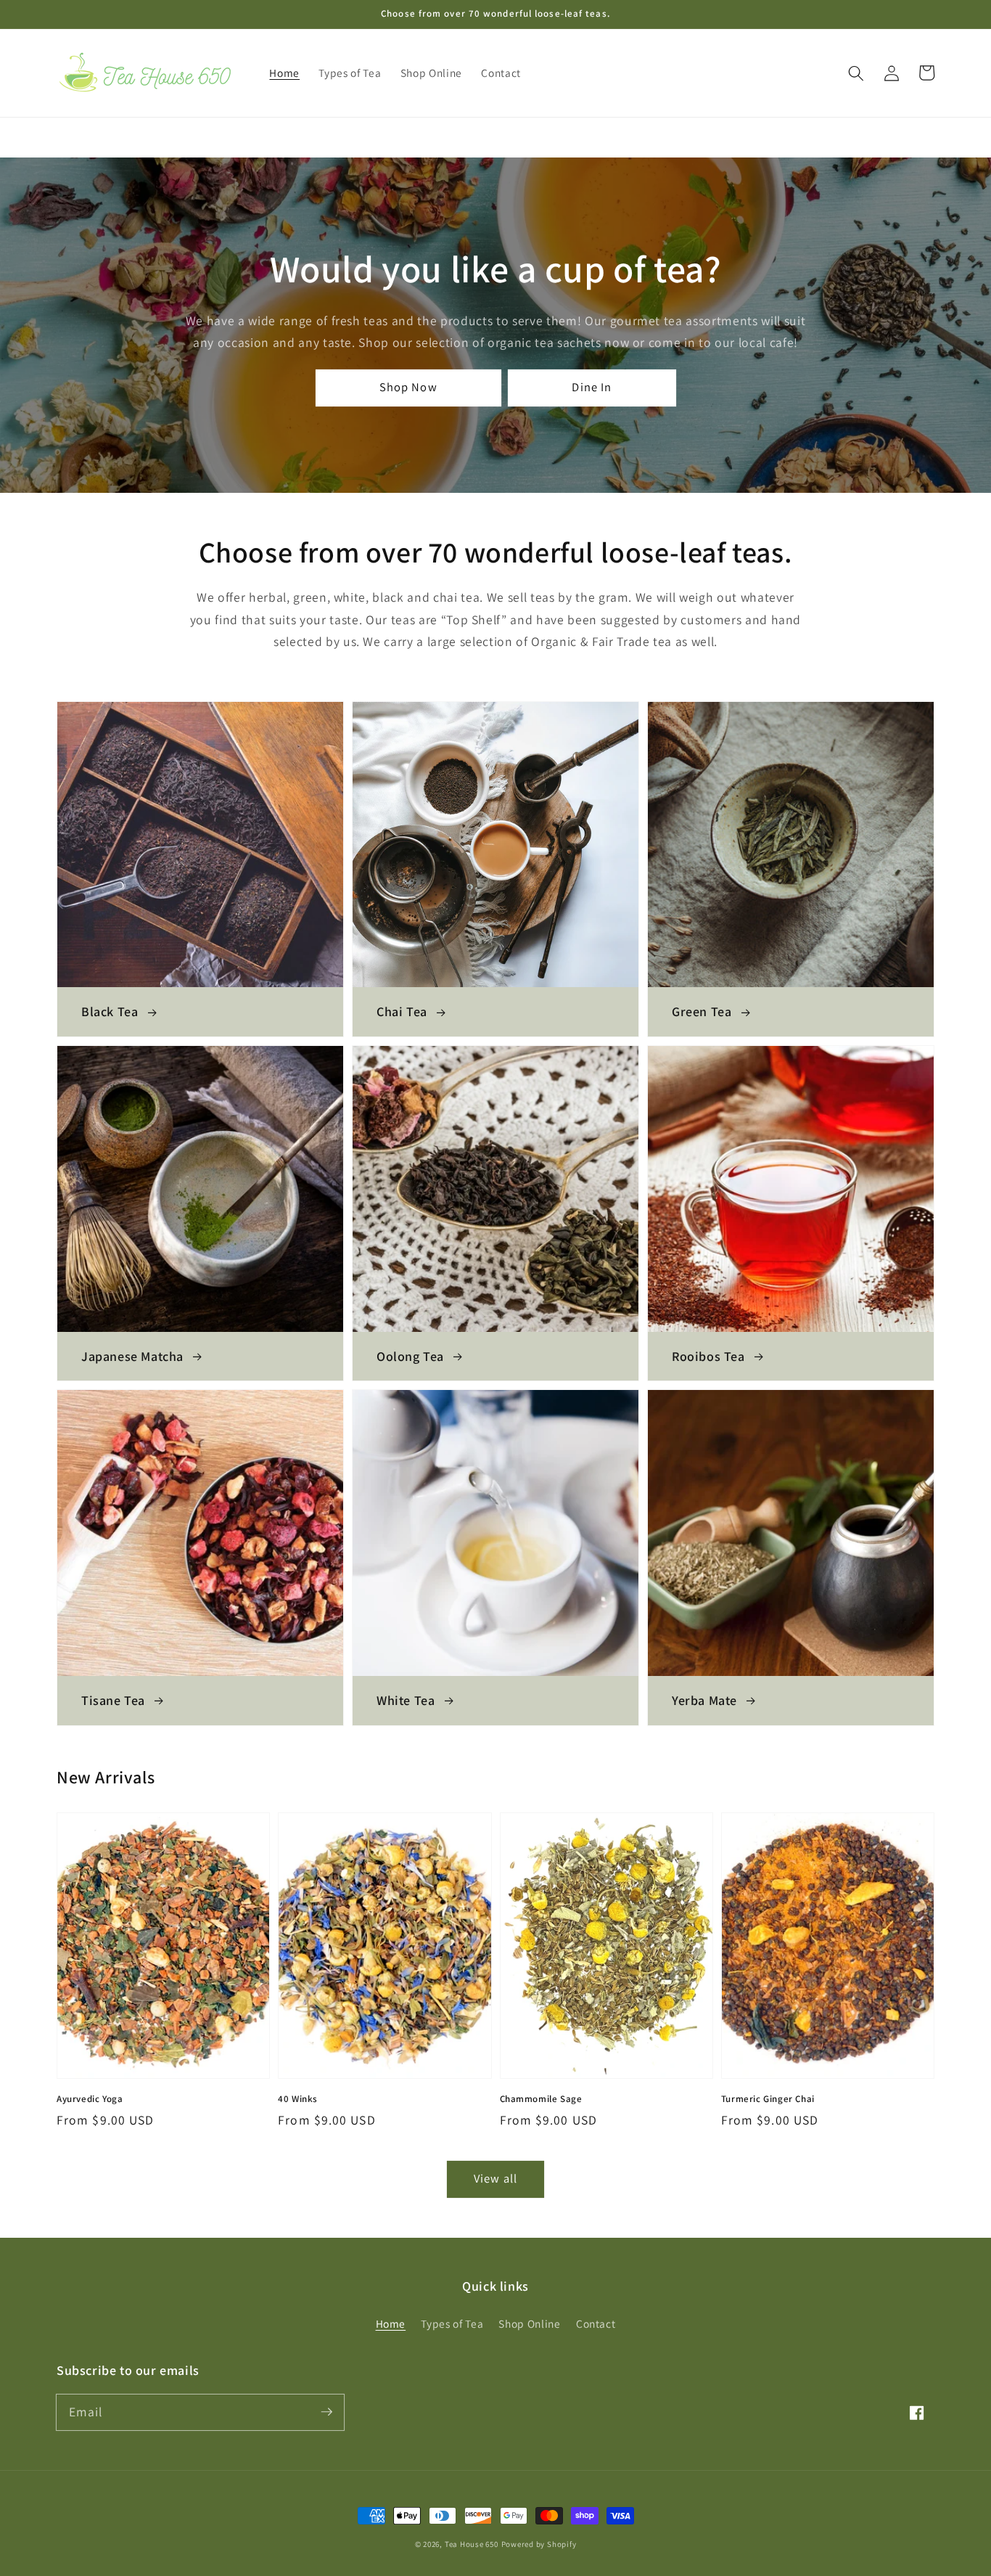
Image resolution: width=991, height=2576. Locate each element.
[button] (856, 73)
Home (391, 2323)
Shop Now (408, 387)
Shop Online (529, 2323)
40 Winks (298, 2099)
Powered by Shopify (539, 2544)
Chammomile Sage (541, 2099)
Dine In (592, 387)
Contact (596, 2323)
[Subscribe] (326, 2412)
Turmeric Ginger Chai (768, 2099)
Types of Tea (452, 2323)
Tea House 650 (472, 2544)
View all (495, 2178)
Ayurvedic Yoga (90, 2099)
